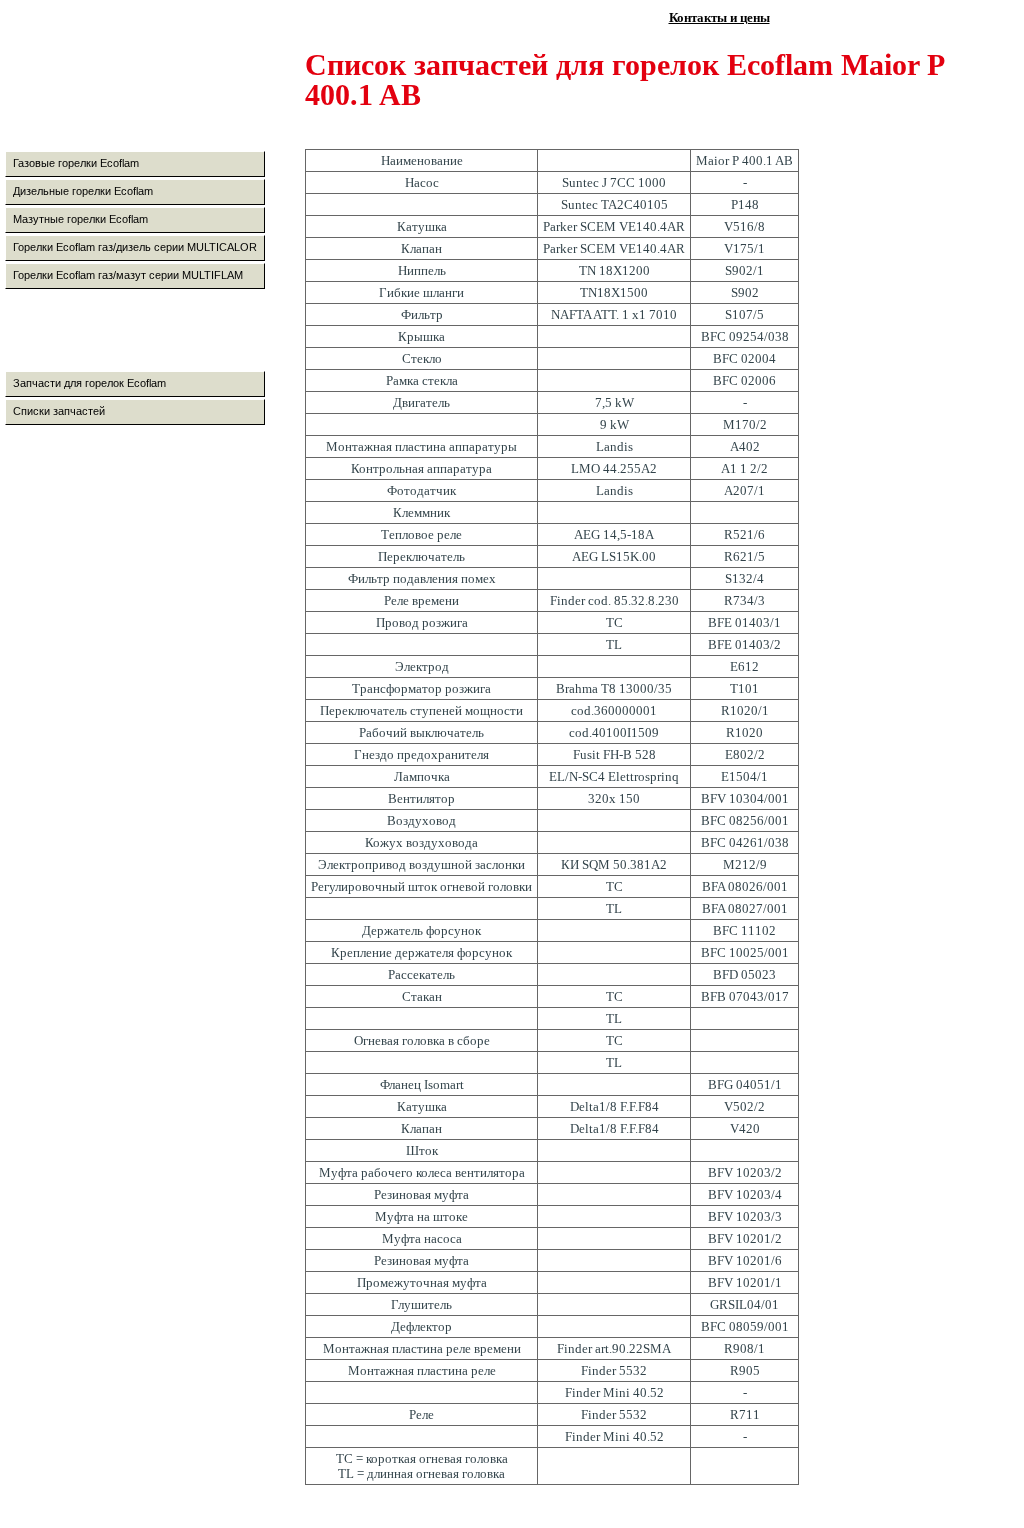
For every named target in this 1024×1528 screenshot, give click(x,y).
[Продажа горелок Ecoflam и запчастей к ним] (147, 87)
